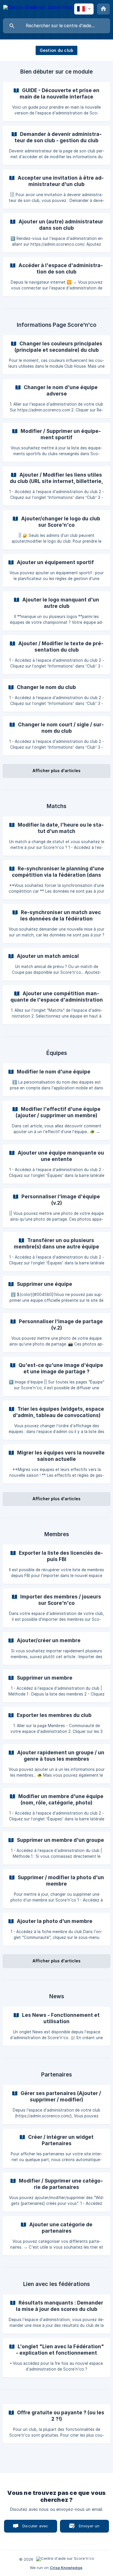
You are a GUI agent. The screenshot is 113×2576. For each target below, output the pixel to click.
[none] (38, 8)
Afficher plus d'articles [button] (57, 771)
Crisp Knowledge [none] (66, 2568)
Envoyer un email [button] (89, 2528)
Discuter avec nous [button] (35, 2528)
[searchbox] (57, 26)
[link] (57, 102)
